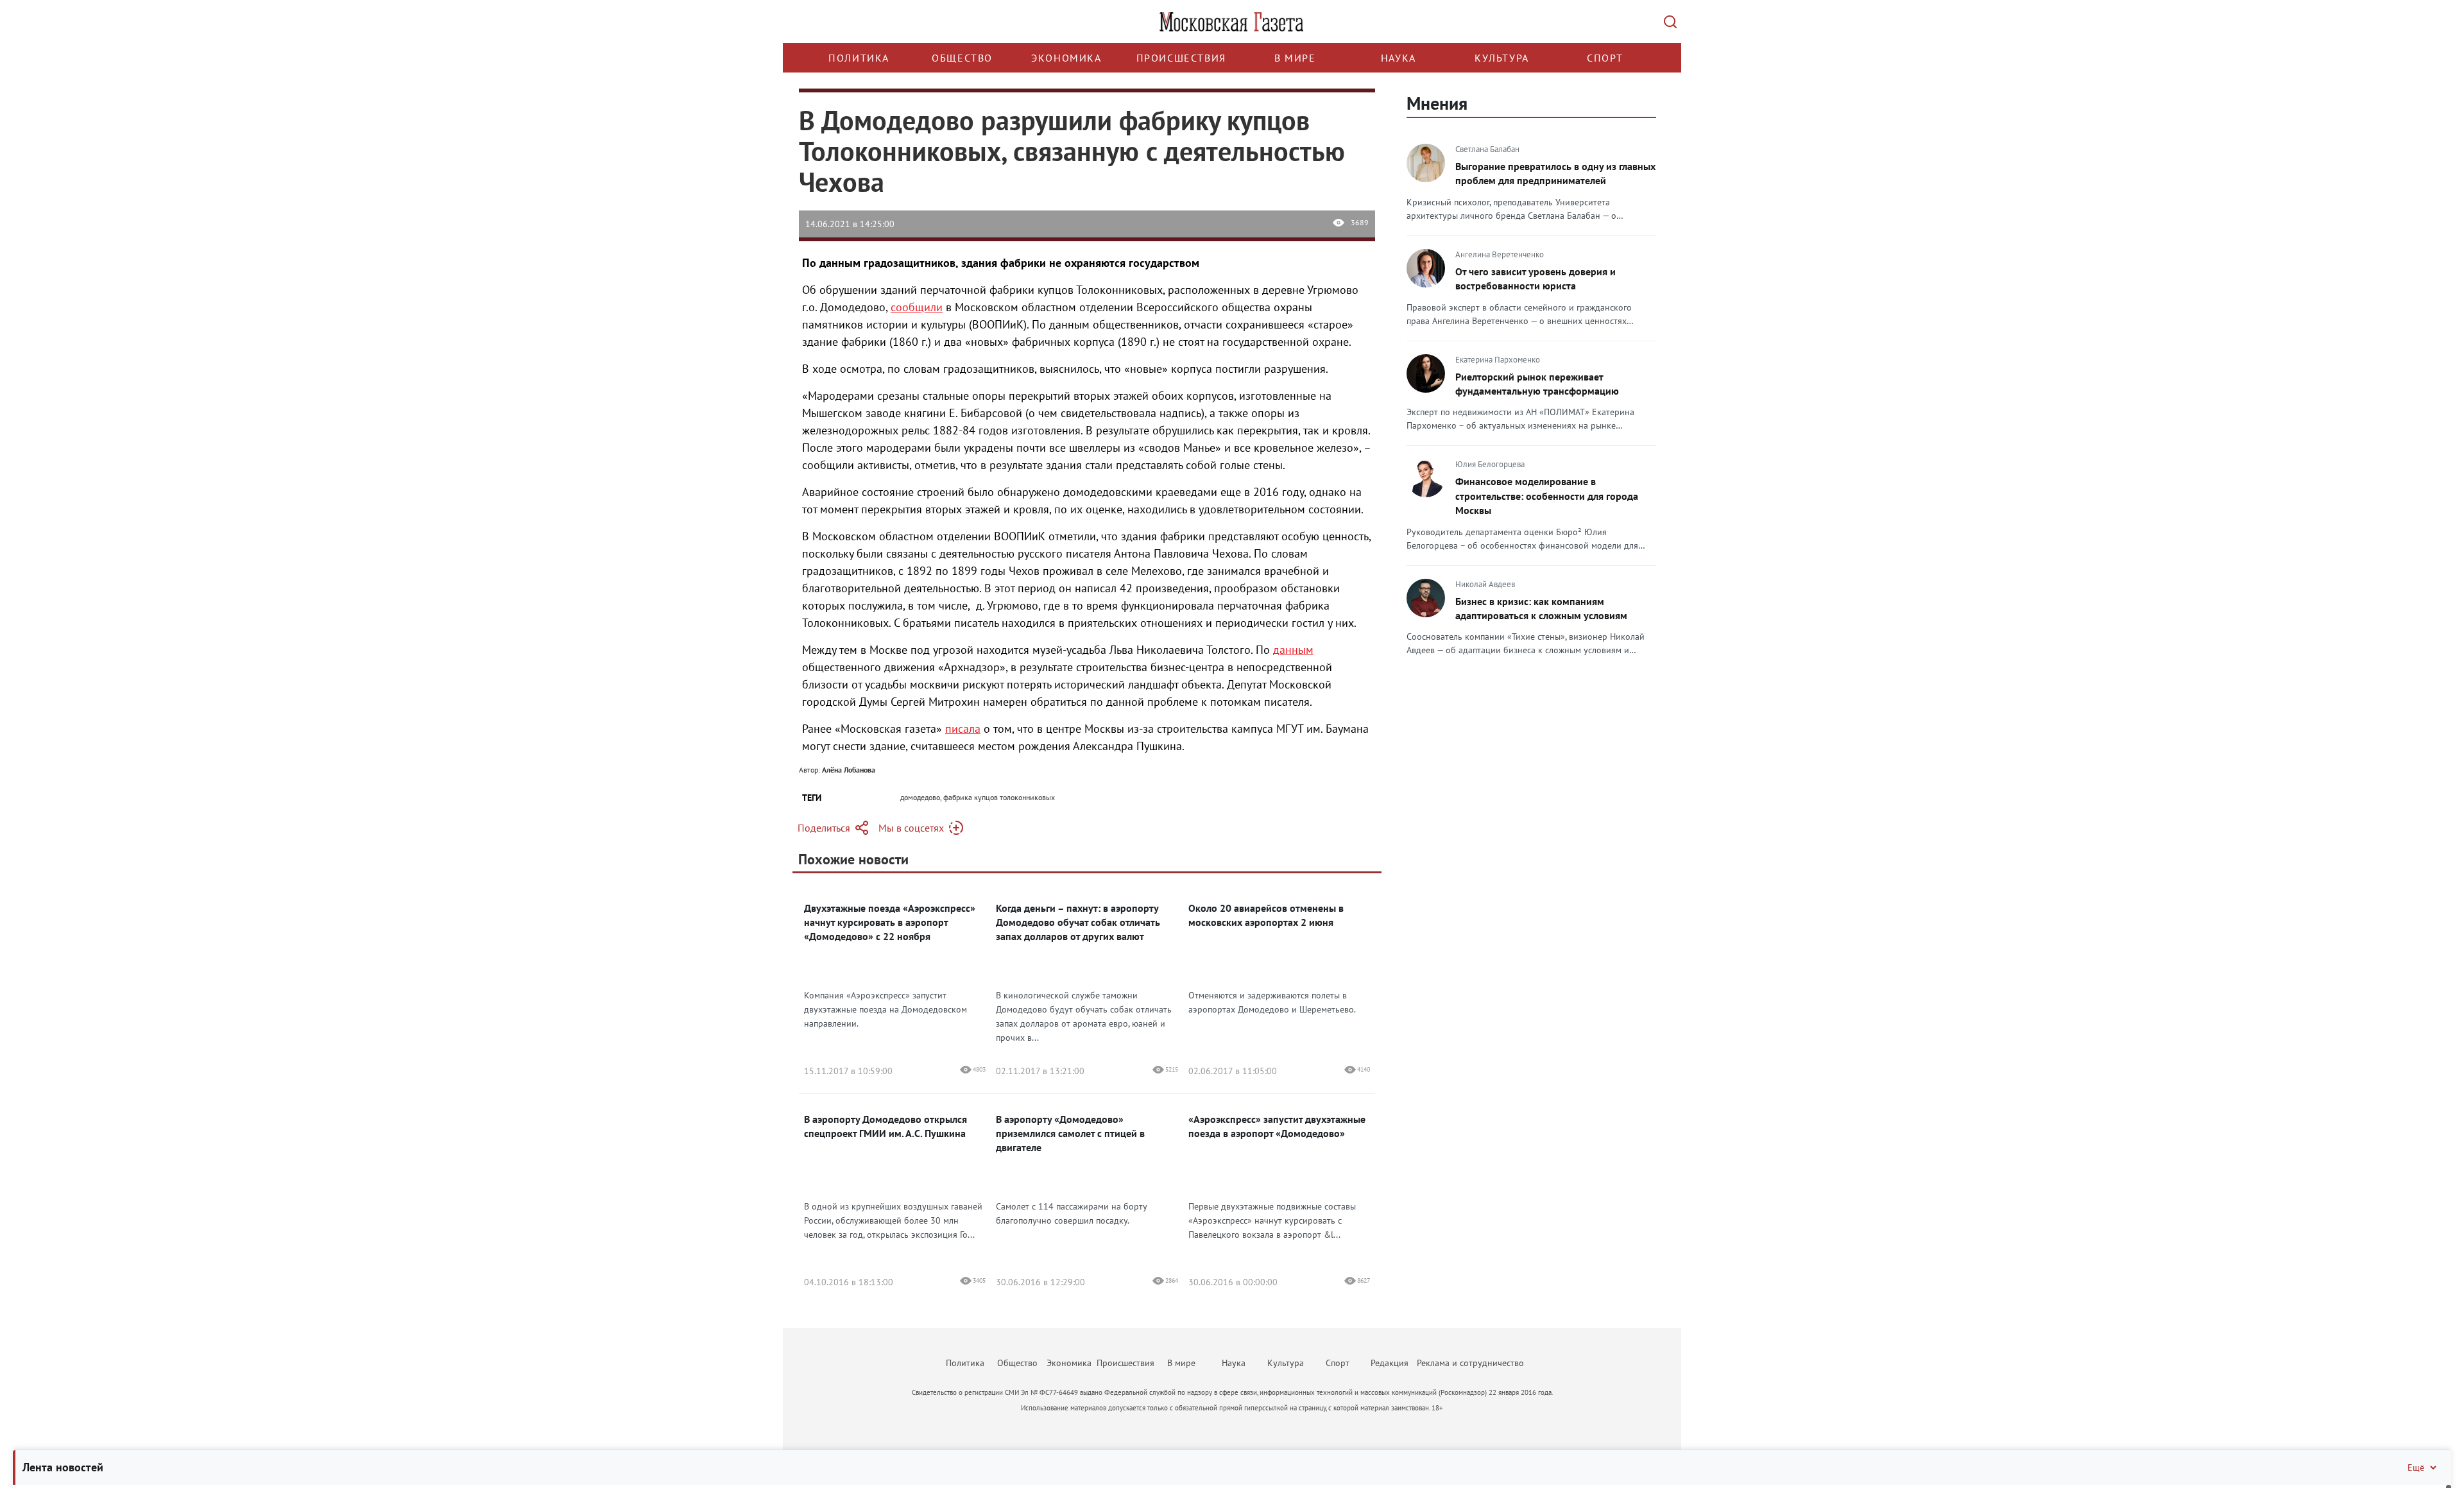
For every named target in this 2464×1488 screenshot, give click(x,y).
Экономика (1066, 58)
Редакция (1390, 1363)
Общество (962, 58)
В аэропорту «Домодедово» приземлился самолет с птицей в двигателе (1070, 1133)
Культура (1502, 58)
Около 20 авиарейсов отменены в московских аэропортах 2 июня (1266, 915)
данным (1293, 650)
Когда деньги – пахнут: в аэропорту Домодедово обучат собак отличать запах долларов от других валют (1078, 922)
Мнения (1437, 103)
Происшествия (1181, 58)
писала (963, 729)
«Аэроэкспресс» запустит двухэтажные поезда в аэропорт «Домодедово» (1277, 1126)
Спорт (1605, 58)
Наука (1399, 58)
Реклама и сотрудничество (1470, 1363)
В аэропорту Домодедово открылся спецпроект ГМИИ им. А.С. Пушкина (886, 1126)
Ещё (2416, 1467)
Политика (859, 58)
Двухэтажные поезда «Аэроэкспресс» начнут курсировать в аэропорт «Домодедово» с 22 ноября (890, 922)
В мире (1295, 58)
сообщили (917, 307)
